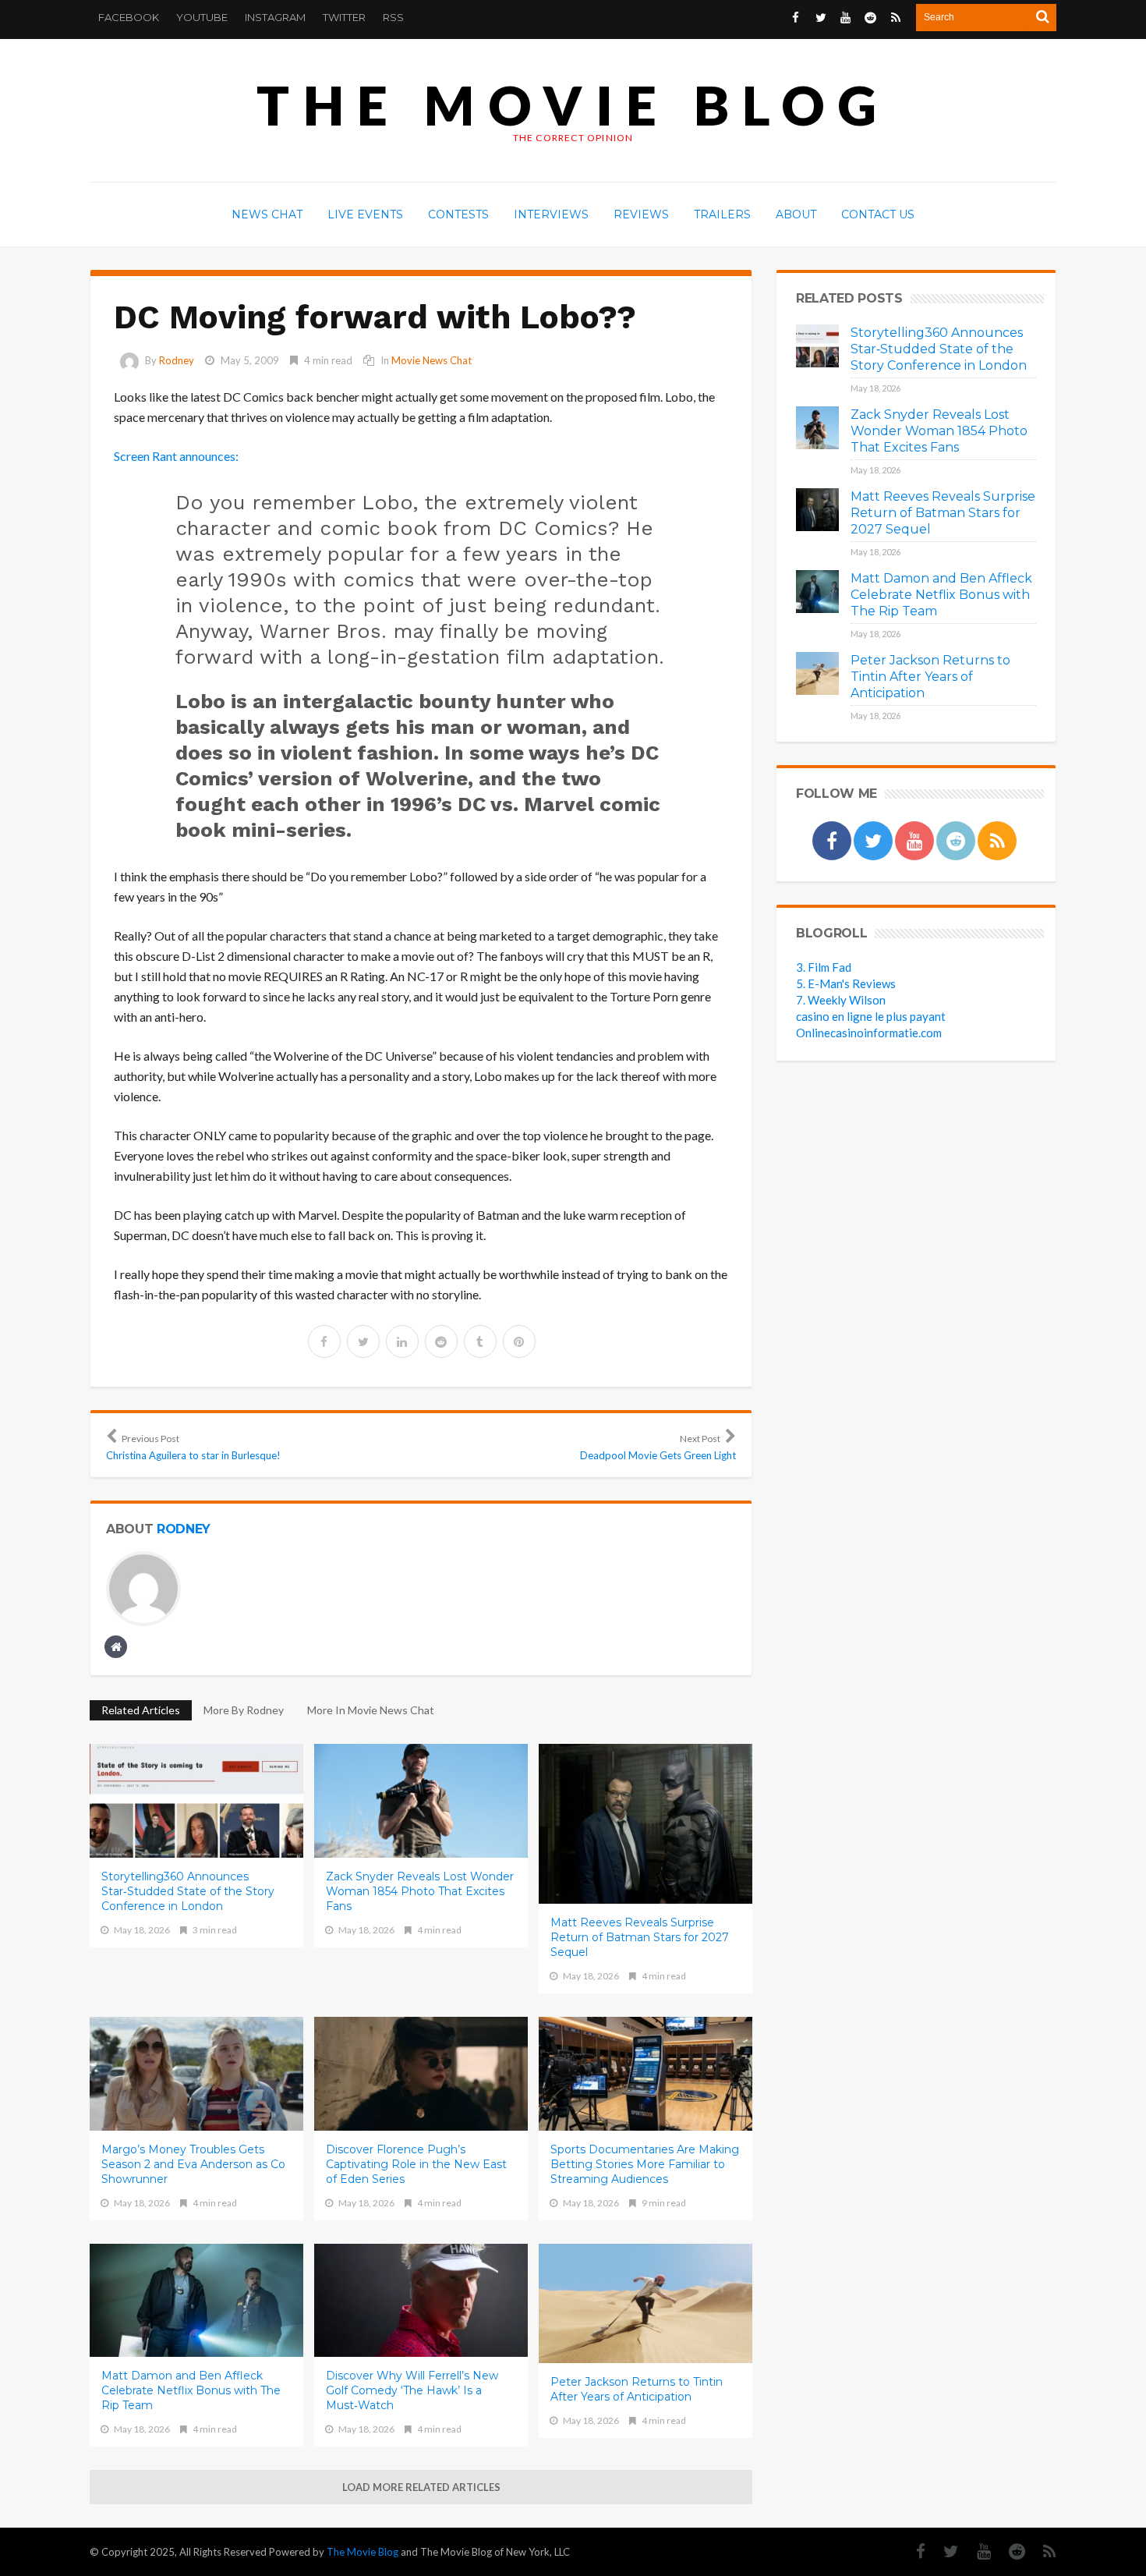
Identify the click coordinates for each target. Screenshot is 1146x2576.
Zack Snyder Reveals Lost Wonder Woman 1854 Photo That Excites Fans (420, 1891)
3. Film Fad (824, 967)
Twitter (344, 17)
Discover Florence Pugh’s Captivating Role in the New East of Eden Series (416, 2164)
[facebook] (324, 1341)
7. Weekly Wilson (841, 1000)
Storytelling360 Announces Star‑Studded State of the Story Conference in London (188, 1891)
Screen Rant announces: (176, 456)
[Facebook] (913, 2551)
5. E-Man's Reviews (846, 983)
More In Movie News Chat (371, 1710)
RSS (393, 17)
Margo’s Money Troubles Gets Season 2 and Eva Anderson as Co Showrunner (193, 2164)
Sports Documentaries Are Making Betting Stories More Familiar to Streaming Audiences (645, 2164)
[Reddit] (1009, 2551)
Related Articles (141, 1710)
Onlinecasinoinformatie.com (869, 1033)
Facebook (129, 17)
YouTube (202, 17)
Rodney (177, 360)
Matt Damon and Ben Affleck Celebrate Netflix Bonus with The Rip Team (191, 2390)
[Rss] (1042, 2551)
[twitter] (363, 1341)
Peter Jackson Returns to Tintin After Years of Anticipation (637, 2389)
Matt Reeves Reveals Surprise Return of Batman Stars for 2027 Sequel (640, 1937)
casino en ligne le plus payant (871, 1016)
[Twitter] (943, 2551)
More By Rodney (244, 1710)
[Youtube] (976, 2551)
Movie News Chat (432, 360)
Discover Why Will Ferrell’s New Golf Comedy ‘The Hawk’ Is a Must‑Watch (412, 2390)
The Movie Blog (573, 105)
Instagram (275, 17)
